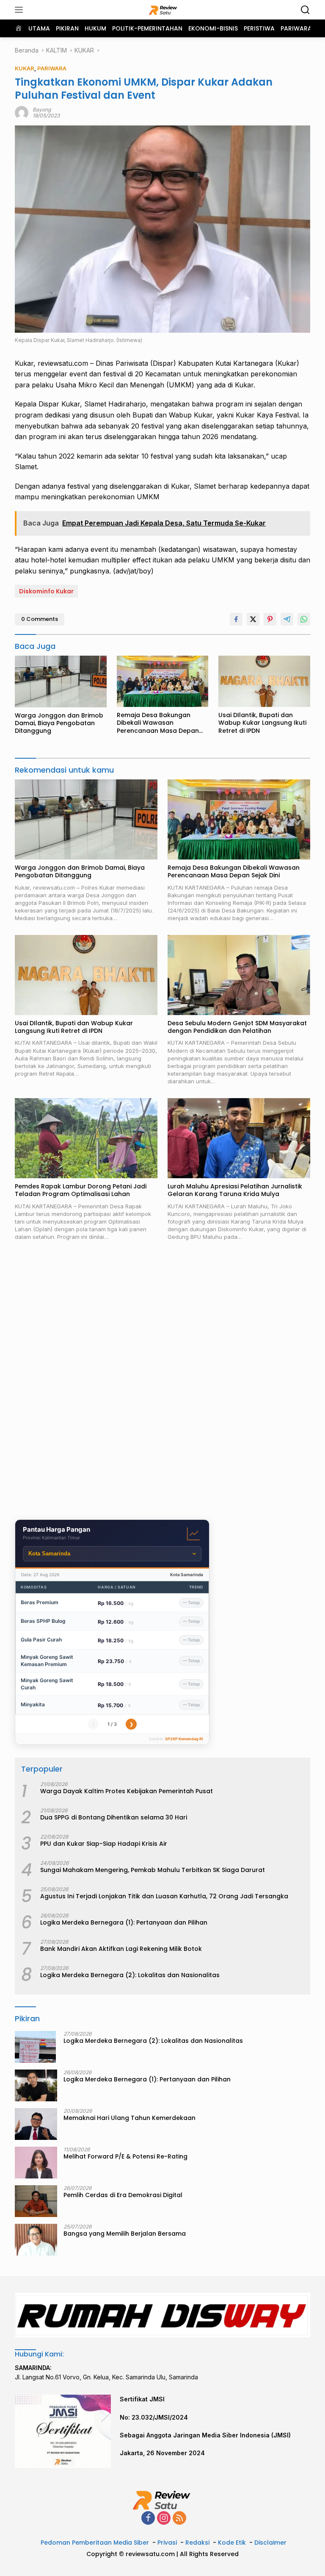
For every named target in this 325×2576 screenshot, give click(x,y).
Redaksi (197, 2543)
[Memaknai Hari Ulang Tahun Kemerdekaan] (36, 2124)
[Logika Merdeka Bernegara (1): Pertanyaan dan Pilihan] (36, 2085)
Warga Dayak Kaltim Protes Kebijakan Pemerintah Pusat (127, 1791)
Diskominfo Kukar (46, 591)
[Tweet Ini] (253, 619)
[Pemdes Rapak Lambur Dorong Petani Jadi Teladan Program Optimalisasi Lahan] (86, 1138)
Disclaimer (270, 2543)
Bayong (42, 110)
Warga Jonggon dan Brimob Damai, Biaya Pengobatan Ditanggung (59, 723)
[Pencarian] (305, 10)
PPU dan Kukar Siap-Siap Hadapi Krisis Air (104, 1844)
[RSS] (179, 2519)
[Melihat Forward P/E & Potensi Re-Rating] (36, 2163)
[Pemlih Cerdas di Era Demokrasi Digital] (36, 2201)
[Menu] (21, 10)
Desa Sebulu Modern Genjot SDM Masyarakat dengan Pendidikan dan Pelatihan (237, 1027)
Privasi (167, 2543)
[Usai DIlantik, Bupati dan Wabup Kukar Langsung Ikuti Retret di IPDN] (264, 681)
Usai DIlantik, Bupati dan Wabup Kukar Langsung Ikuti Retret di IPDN (262, 723)
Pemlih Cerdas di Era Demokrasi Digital (123, 2195)
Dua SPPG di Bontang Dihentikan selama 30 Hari (114, 1817)
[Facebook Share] (236, 619)
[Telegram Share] (287, 619)
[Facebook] (148, 2519)
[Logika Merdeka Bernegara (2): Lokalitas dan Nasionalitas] (35, 2047)
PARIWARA (52, 68)
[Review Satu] (163, 10)
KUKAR (25, 68)
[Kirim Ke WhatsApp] (304, 619)
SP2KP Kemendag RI (184, 1739)
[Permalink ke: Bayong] (22, 112)
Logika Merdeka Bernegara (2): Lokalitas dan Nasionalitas (130, 1975)
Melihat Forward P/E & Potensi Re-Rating (125, 2156)
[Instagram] (164, 2519)
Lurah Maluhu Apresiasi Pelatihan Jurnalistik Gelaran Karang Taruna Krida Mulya (235, 1190)
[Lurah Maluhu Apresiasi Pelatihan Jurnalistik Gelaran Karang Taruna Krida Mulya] (239, 1138)
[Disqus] (162, 1382)
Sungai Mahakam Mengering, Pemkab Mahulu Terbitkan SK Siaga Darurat (153, 1870)
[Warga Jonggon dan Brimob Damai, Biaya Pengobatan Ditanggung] (61, 682)
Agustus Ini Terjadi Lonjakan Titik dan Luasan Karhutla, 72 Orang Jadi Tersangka (164, 1896)
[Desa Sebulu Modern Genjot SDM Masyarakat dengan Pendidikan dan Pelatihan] (239, 975)
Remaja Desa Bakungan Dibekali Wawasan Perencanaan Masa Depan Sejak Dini (158, 723)
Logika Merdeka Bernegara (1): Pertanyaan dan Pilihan (124, 1922)
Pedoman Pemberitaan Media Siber (95, 2543)
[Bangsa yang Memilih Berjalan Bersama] (36, 2240)
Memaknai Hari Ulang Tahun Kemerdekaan (129, 2118)
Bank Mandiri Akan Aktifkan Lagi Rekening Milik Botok (121, 1949)
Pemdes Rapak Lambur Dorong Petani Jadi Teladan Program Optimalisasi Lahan (81, 1190)
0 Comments (40, 619)
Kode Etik (232, 2543)
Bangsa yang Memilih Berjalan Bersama (125, 2234)
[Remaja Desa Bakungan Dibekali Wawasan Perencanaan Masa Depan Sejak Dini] (163, 681)
